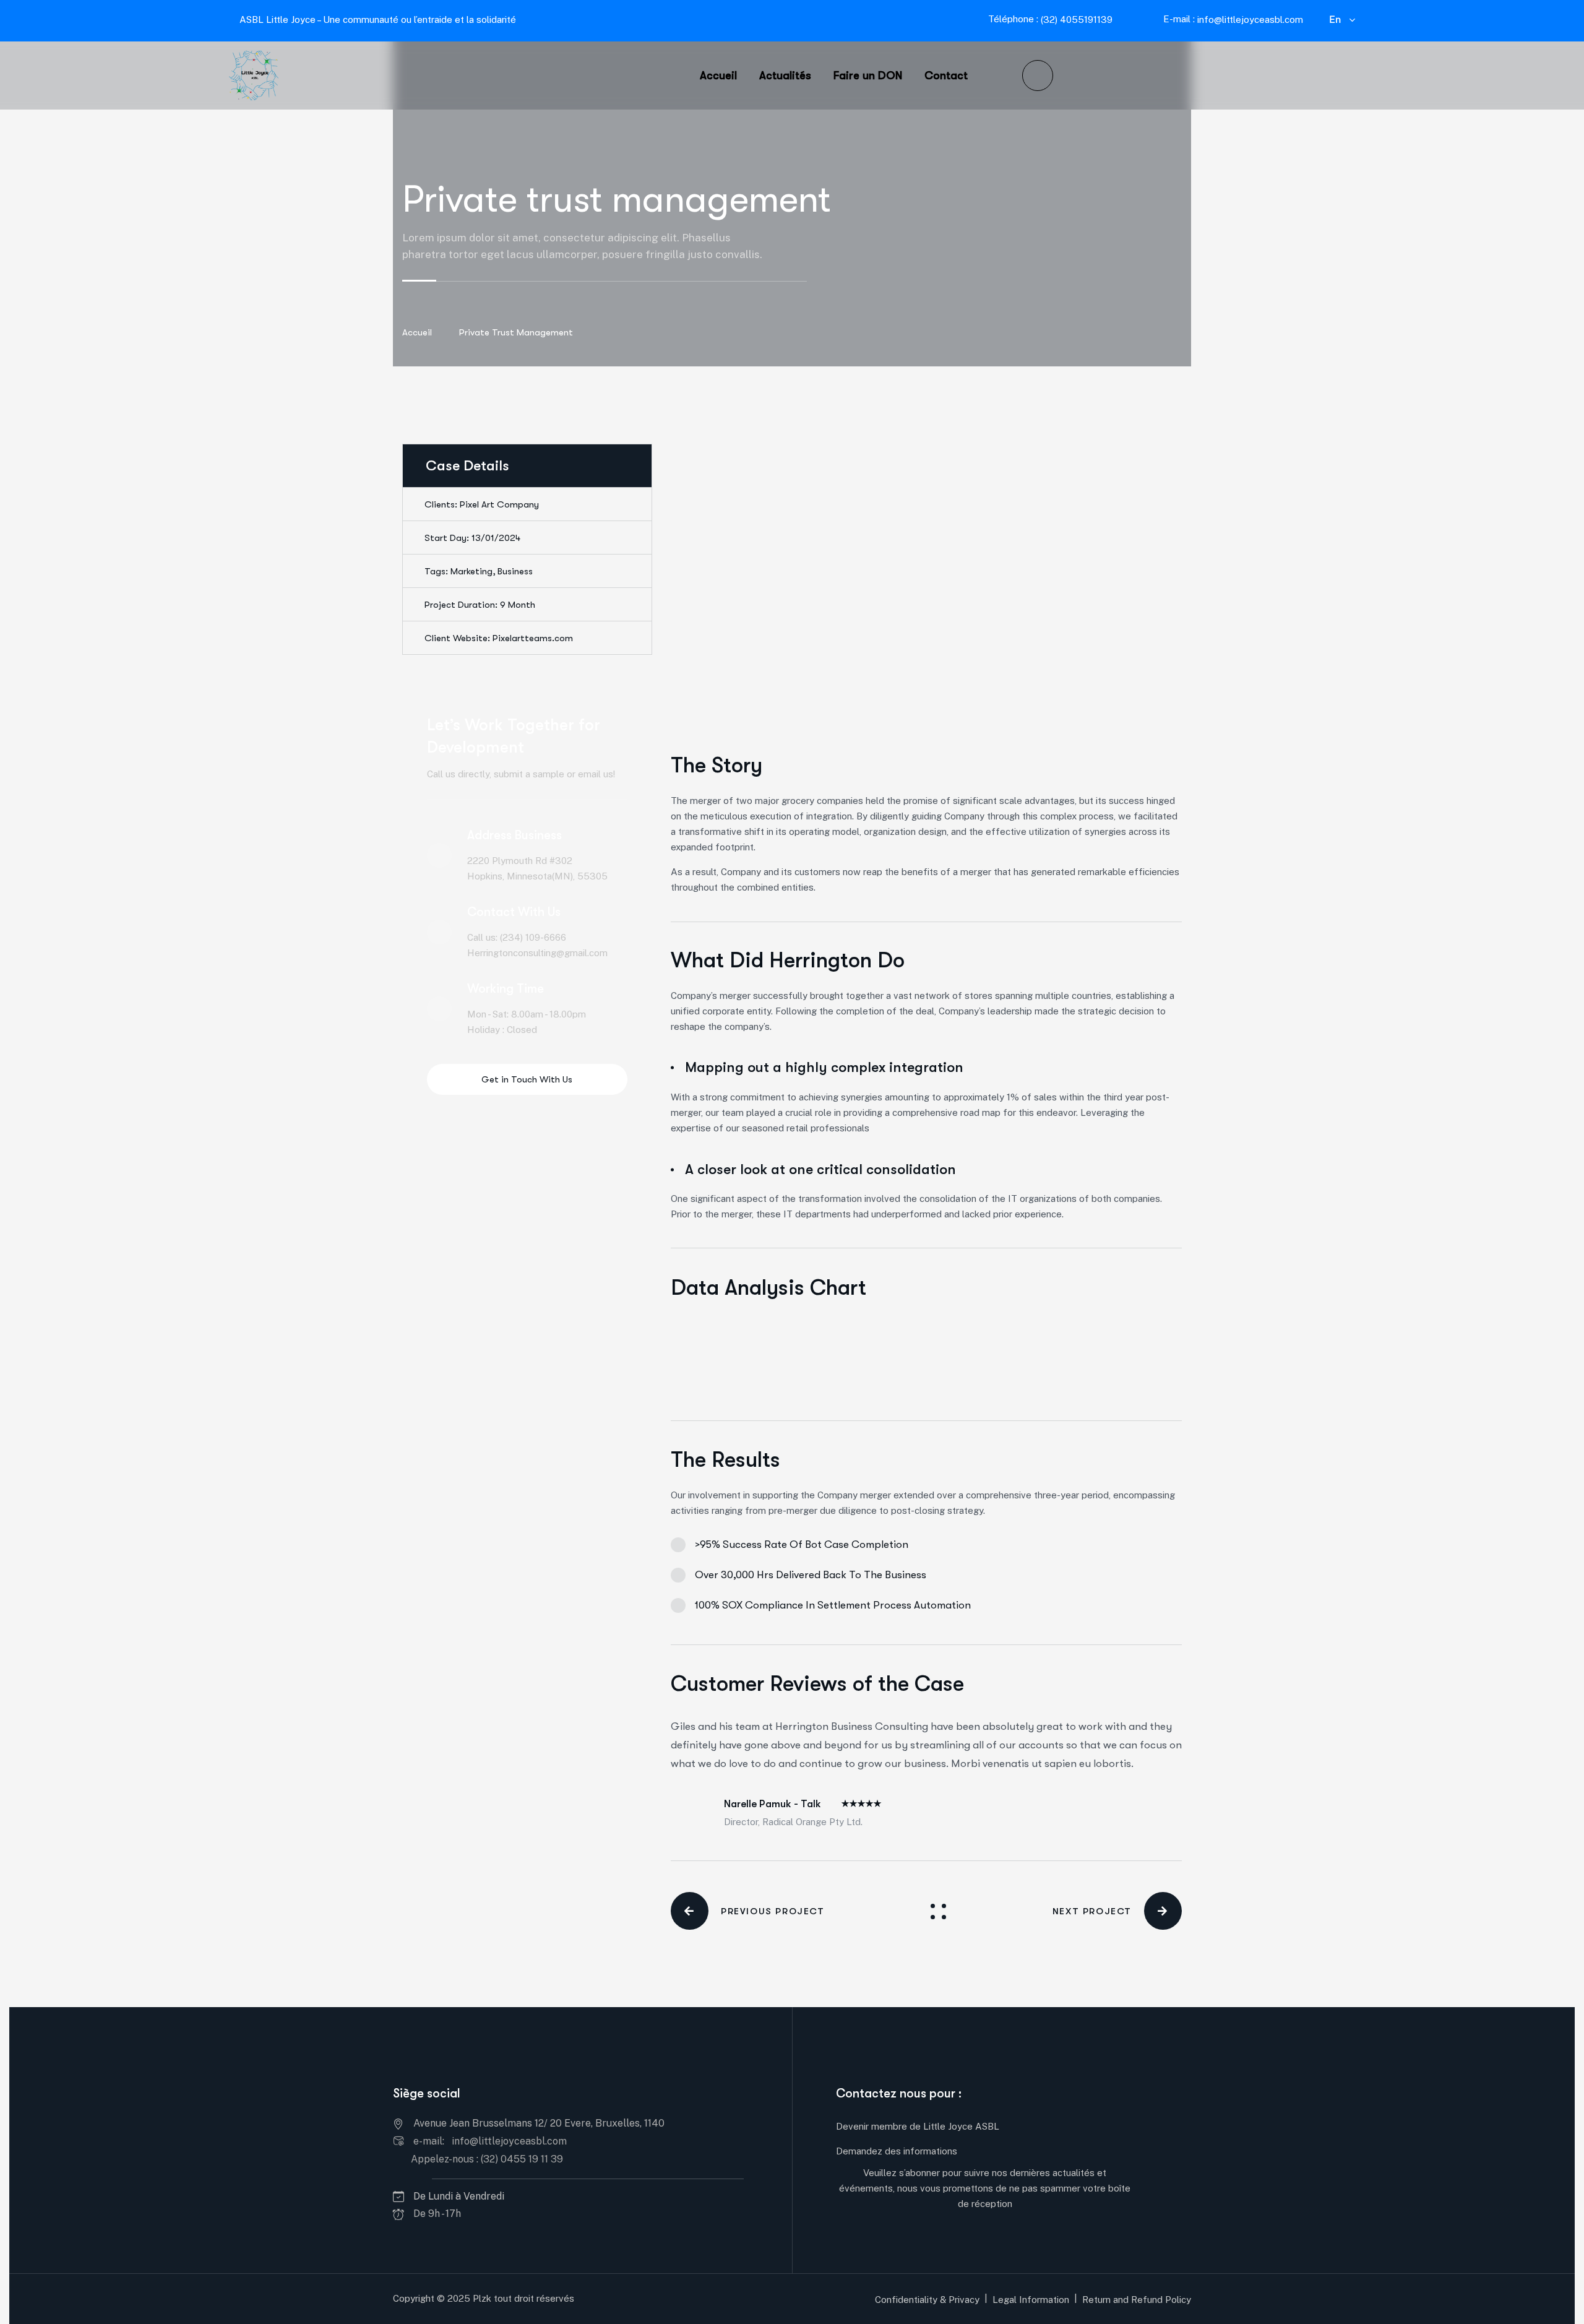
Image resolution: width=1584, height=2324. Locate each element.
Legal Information (1031, 2300)
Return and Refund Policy (1137, 2300)
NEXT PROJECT (1092, 1911)
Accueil (417, 332)
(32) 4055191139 (1075, 19)
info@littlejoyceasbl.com (1250, 19)
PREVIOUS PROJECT (773, 1911)
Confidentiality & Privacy (927, 2300)
